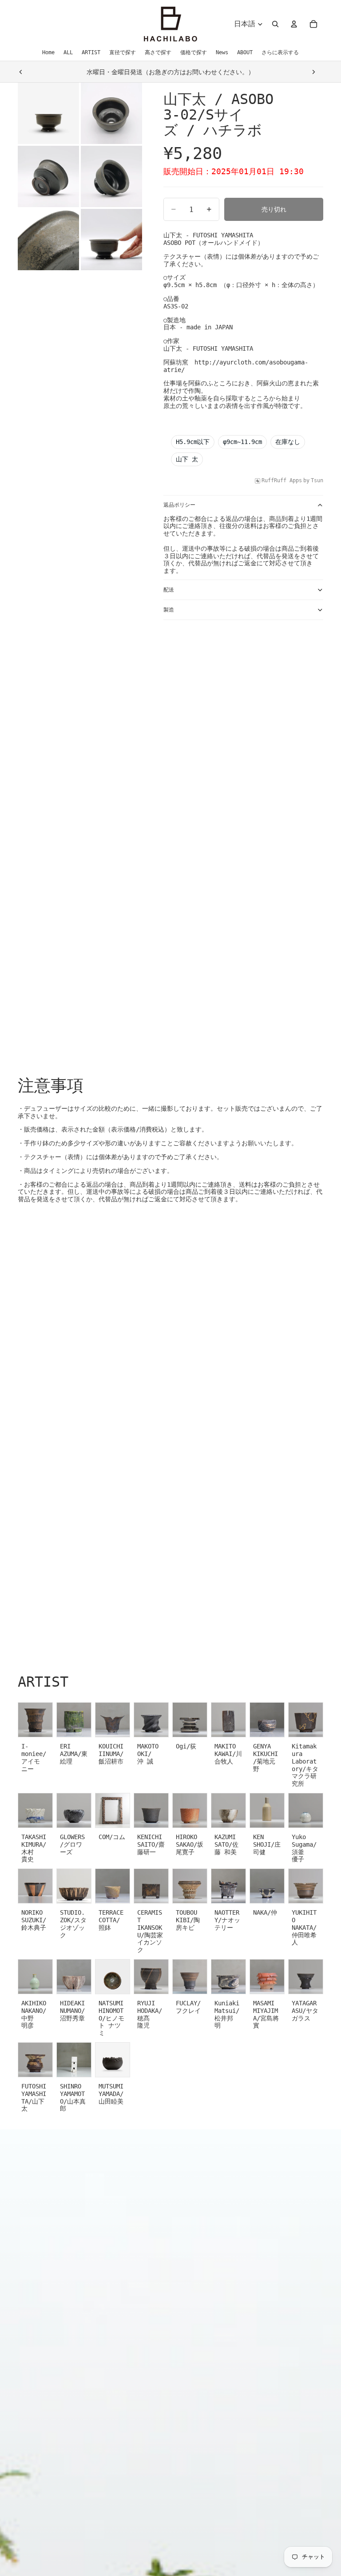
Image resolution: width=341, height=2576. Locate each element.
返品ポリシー (179, 505)
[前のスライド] (21, 72)
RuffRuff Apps (282, 480)
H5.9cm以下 (193, 442)
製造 (169, 610)
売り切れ (274, 209)
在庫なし (288, 442)
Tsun (317, 480)
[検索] (275, 24)
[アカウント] (294, 24)
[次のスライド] (313, 72)
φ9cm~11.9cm (242, 442)
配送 (169, 590)
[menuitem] (280, 52)
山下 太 (187, 459)
